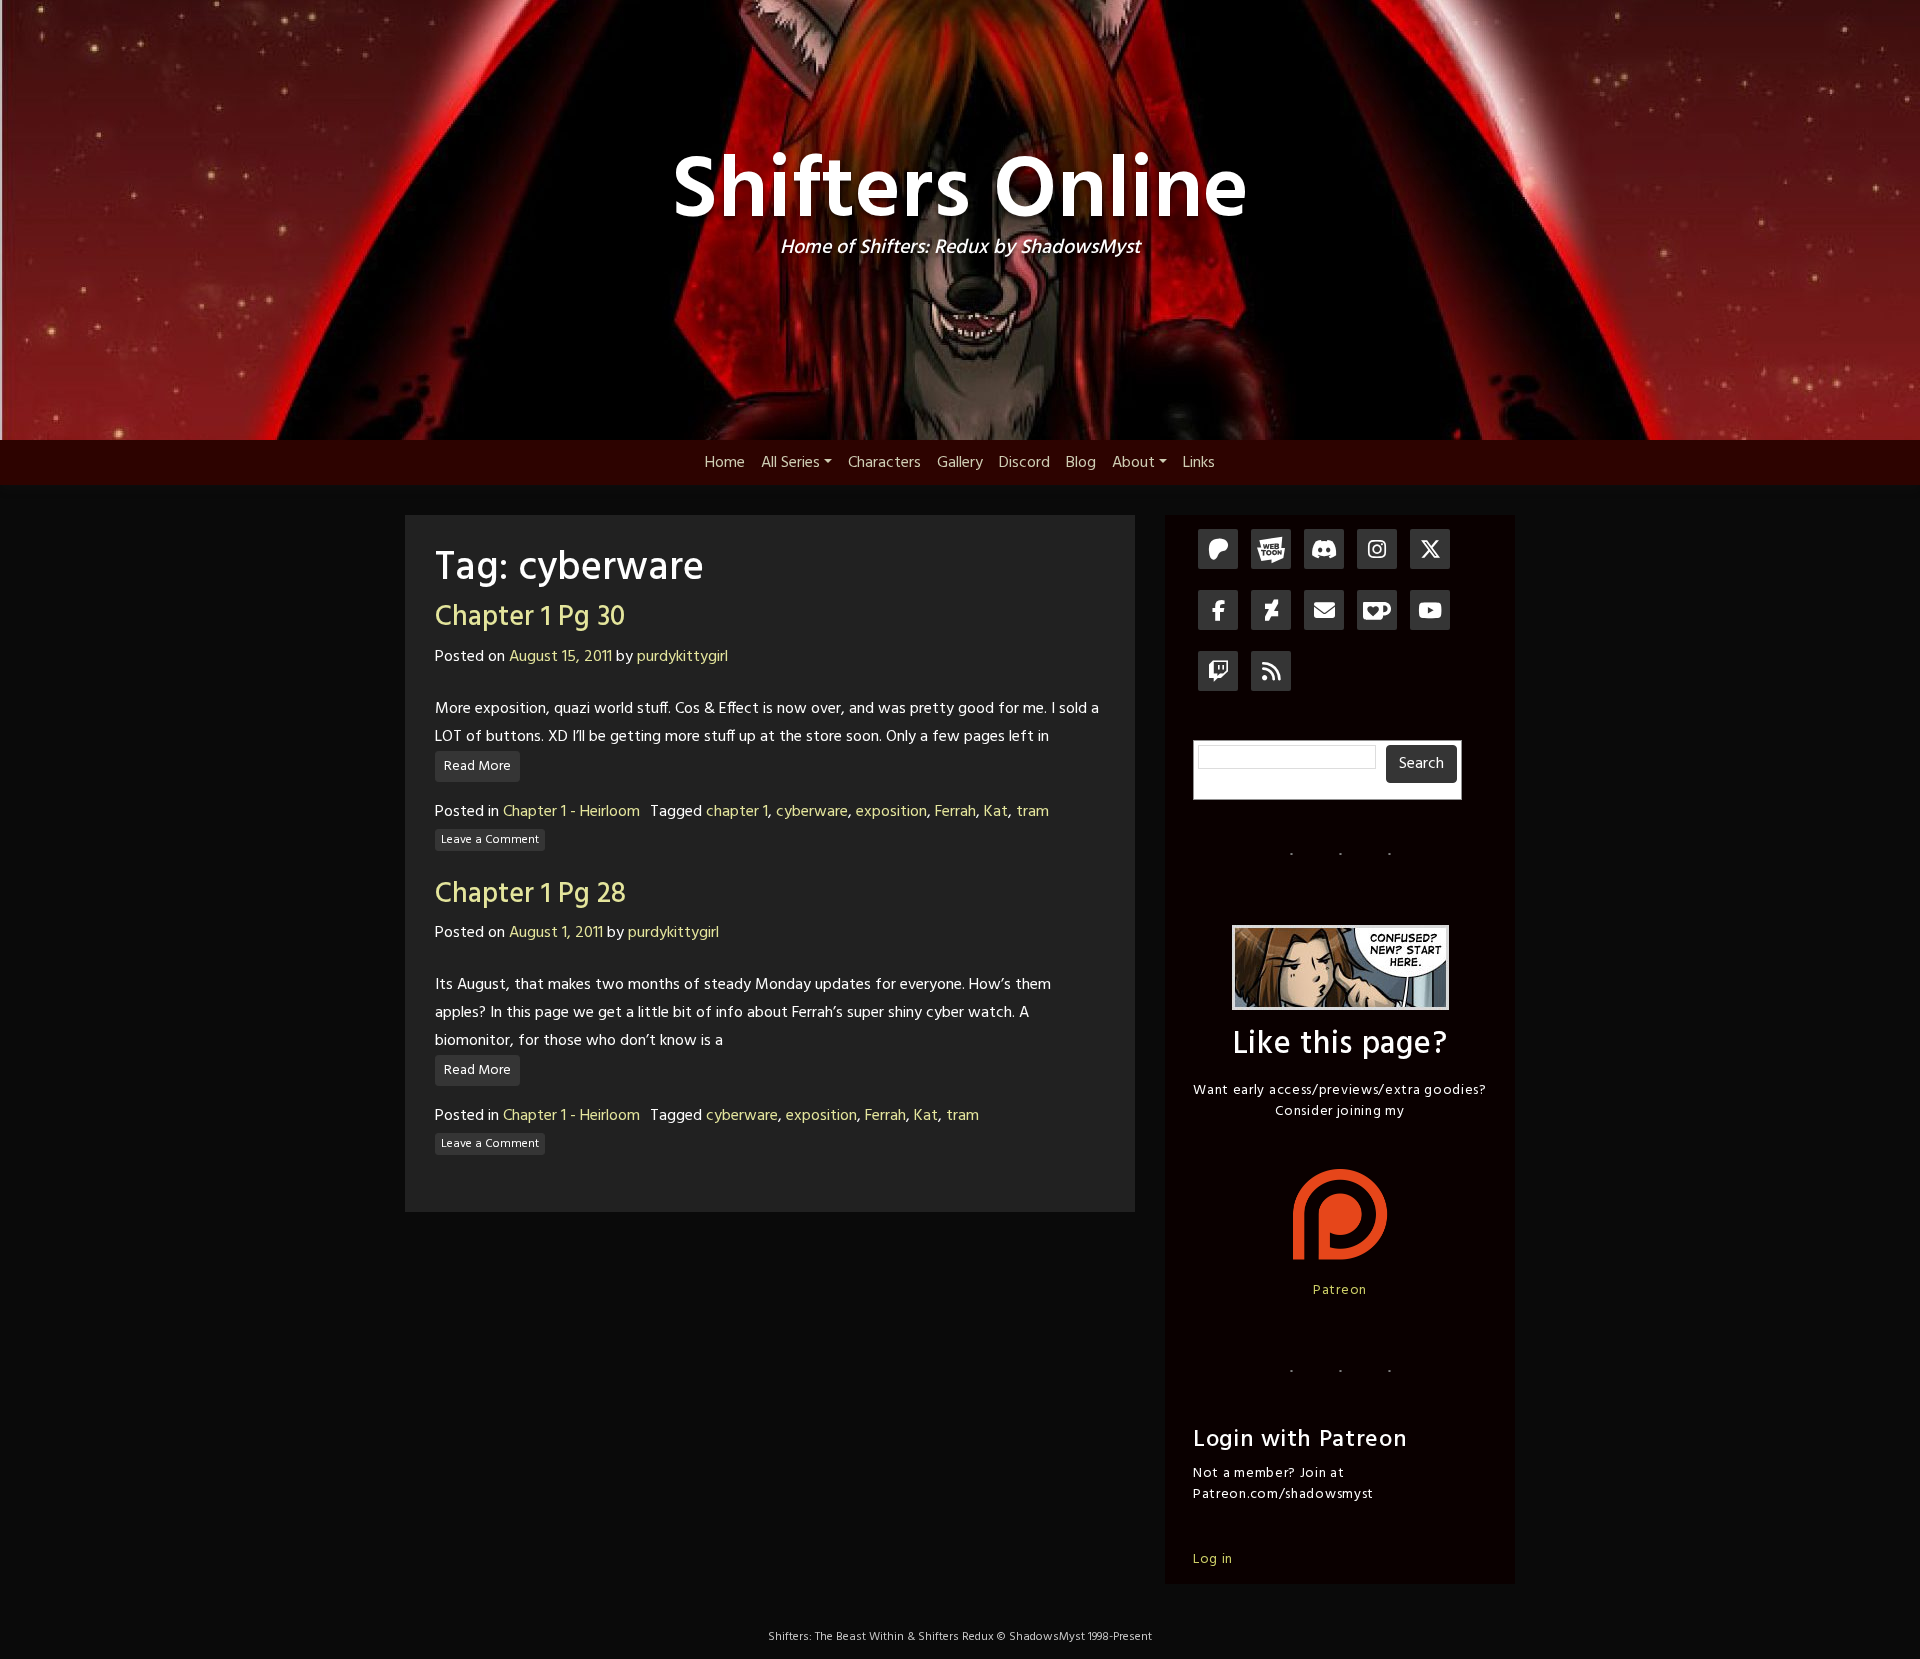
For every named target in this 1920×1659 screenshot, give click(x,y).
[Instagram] (1377, 551)
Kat (996, 812)
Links (1199, 463)
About (1133, 463)
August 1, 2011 (556, 933)
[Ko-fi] (1377, 612)
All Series (790, 463)
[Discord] (1324, 551)
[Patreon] (1218, 551)
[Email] (1324, 612)
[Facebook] (1218, 612)
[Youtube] (1430, 612)
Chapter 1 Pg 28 (530, 894)
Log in (1213, 1559)
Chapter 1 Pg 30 (530, 617)
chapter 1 (737, 812)
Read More (477, 766)
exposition (891, 812)
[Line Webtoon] (1271, 551)
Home (725, 463)
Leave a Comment (490, 840)
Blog (1081, 463)
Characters (884, 463)
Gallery (960, 463)
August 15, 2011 (560, 657)
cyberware (812, 812)
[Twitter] (1430, 551)
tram (1032, 812)
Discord (1024, 463)
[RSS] (1271, 673)
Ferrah (955, 812)
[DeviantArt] (1271, 612)
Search (1421, 764)
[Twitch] (1218, 673)
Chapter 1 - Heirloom (571, 812)
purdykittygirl (682, 657)
